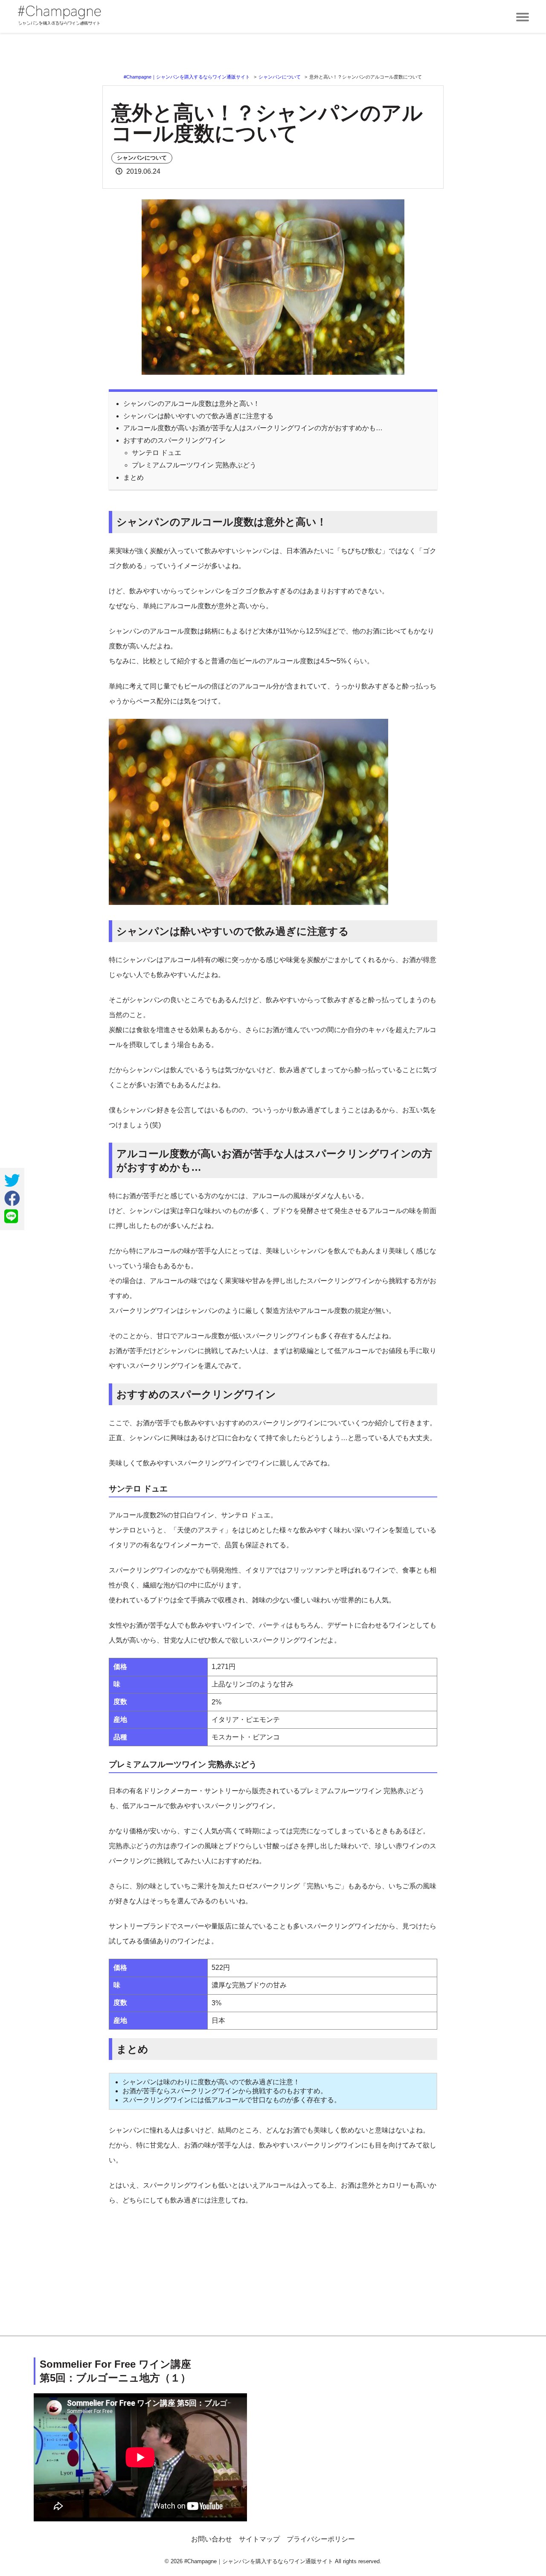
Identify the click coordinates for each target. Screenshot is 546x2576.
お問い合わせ (212, 2539)
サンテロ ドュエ (157, 453)
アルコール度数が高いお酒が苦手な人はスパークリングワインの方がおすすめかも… (253, 428)
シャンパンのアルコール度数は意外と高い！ (192, 404)
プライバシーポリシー (321, 2539)
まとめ (134, 477)
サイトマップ (259, 2539)
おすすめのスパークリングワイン (174, 440)
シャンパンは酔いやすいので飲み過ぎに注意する (198, 416)
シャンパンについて (142, 158)
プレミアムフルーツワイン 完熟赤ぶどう (194, 465)
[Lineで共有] (11, 1217)
